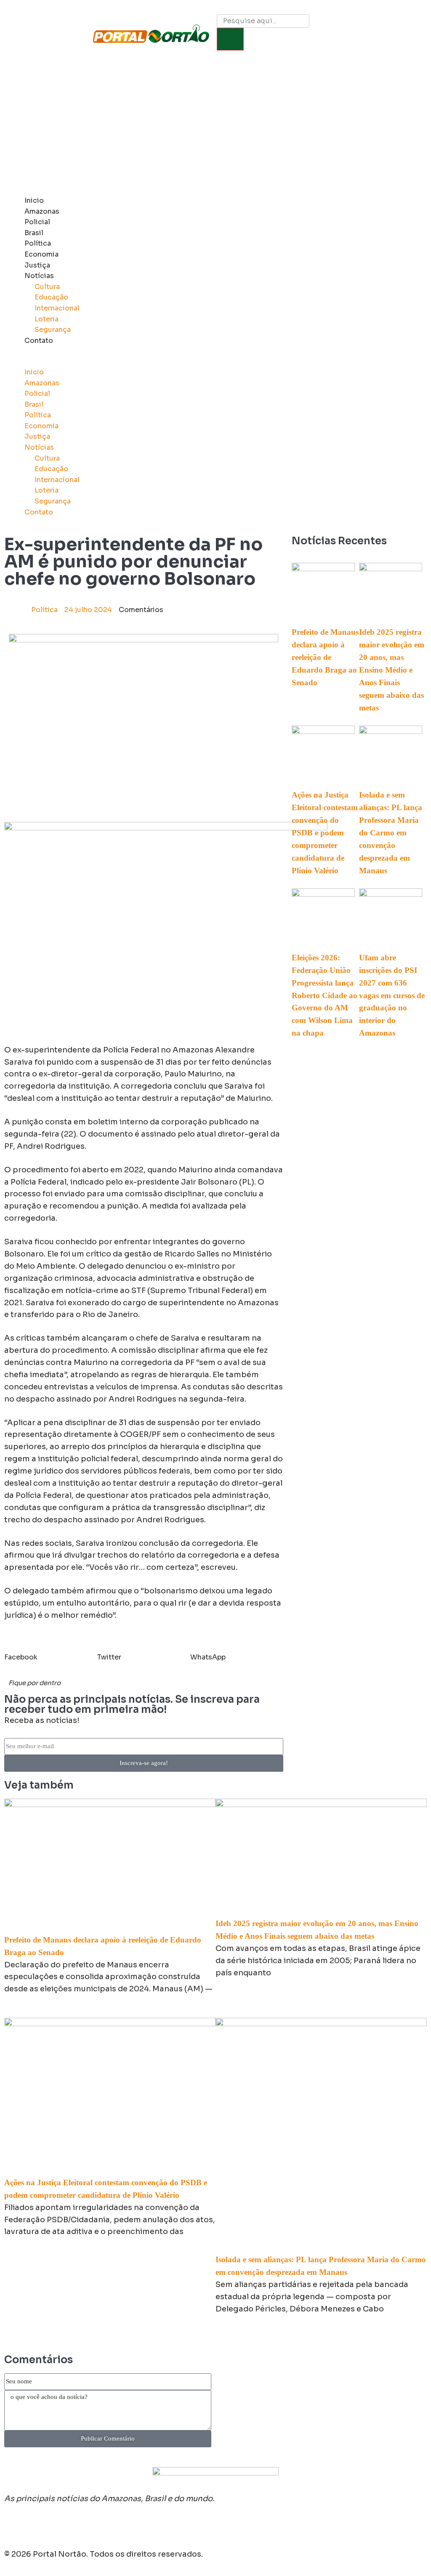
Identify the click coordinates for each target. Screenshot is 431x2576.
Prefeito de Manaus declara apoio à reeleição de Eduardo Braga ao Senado (325, 657)
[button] (159, 361)
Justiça (37, 265)
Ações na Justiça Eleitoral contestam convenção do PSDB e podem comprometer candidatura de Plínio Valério (325, 833)
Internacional (57, 308)
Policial (37, 222)
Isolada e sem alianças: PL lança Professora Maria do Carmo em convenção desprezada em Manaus (391, 833)
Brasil (34, 233)
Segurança (53, 330)
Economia (41, 254)
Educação (51, 297)
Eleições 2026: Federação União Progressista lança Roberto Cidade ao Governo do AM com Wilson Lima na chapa (325, 995)
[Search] (230, 39)
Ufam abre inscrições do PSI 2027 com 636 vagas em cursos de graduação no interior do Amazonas (392, 995)
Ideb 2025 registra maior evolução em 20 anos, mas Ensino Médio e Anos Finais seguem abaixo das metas (392, 670)
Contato (39, 341)
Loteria (47, 319)
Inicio (34, 200)
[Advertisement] (215, 128)
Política (38, 243)
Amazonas (42, 211)
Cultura (47, 287)
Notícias (39, 276)
